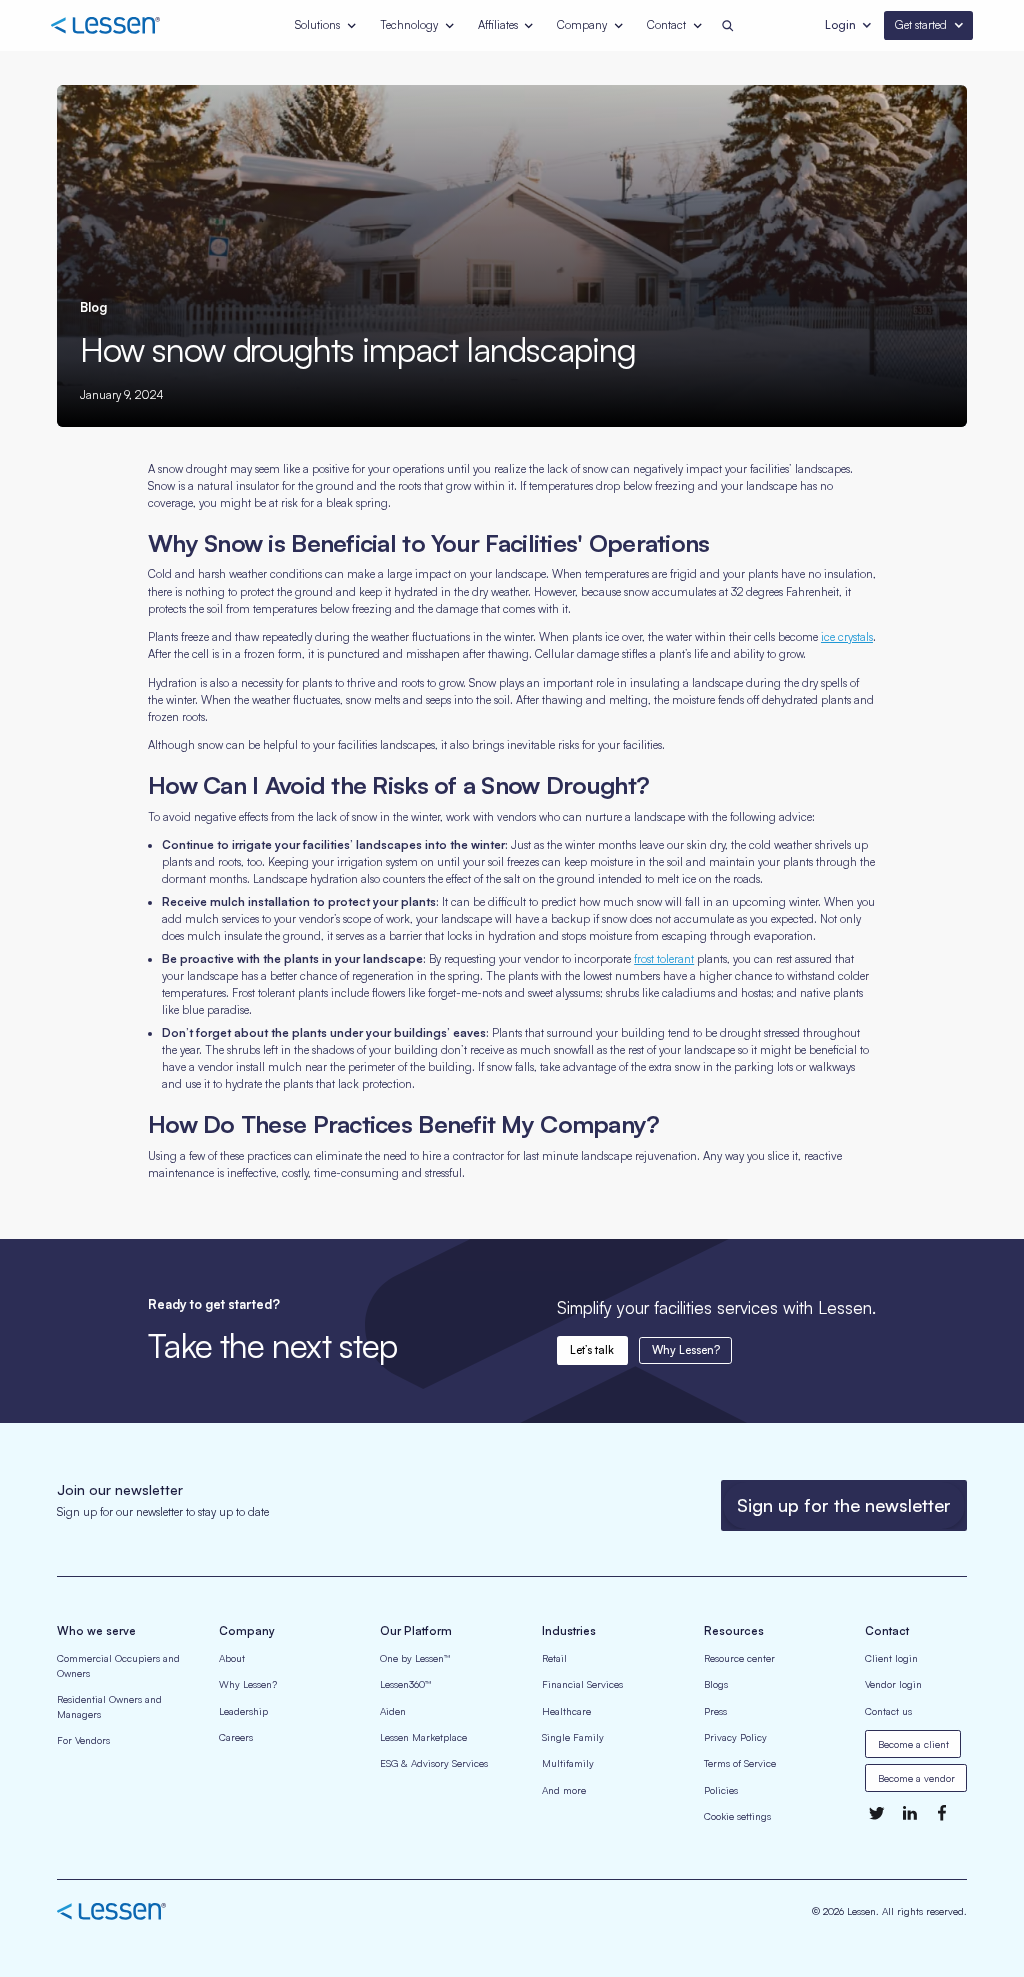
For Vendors (83, 1740)
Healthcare (566, 1711)
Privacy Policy (735, 1737)
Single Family (573, 1737)
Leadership (243, 1711)
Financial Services (582, 1684)
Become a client (913, 1744)
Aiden (393, 1711)
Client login (891, 1658)
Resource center (739, 1658)
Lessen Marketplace (423, 1737)
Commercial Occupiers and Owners (118, 1665)
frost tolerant (664, 959)
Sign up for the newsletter (844, 1505)
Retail (554, 1658)
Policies (721, 1790)
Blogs (716, 1684)
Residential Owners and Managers (109, 1706)
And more (564, 1790)
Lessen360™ (405, 1684)
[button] (326, 25)
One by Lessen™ (415, 1658)
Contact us (888, 1711)
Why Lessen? (686, 1350)
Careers (236, 1737)
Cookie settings (737, 1816)
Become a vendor (916, 1778)
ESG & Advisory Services (434, 1763)
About (232, 1658)
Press (715, 1711)
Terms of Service (740, 1763)
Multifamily (568, 1763)
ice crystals (847, 637)
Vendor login (893, 1684)
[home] (125, 26)
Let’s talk (592, 1350)
